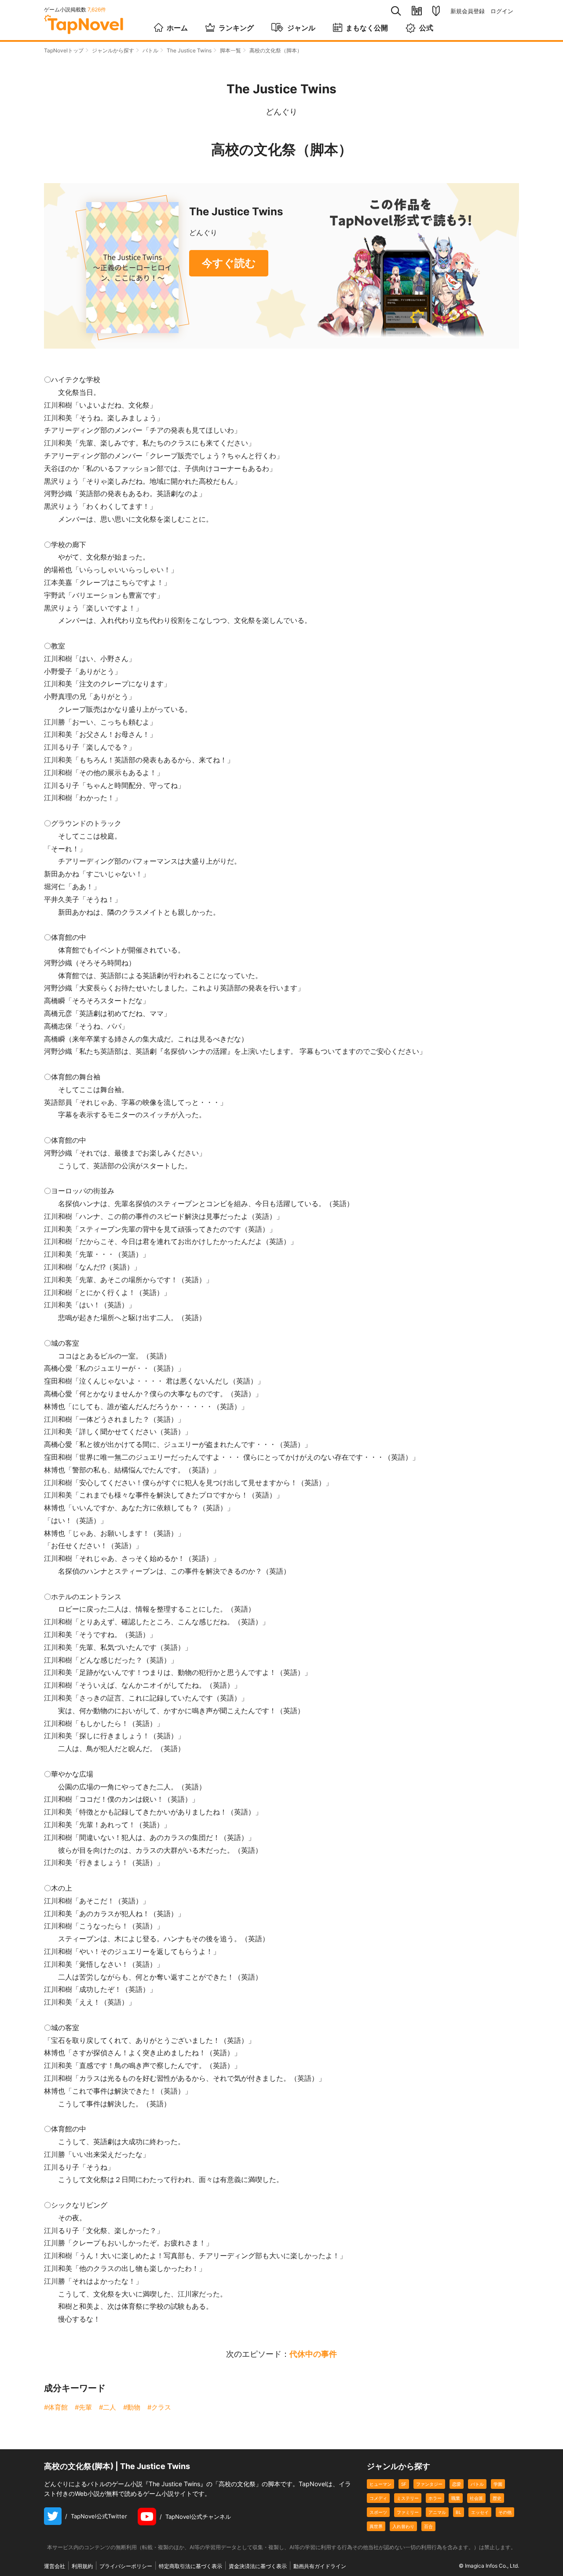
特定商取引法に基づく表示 (190, 2566)
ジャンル (301, 28)
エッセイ (480, 2512)
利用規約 (82, 2566)
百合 (428, 2526)
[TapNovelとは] (436, 11)
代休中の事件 (313, 2354)
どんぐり (281, 112)
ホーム (177, 28)
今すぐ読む (229, 263)
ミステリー (408, 2498)
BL (459, 2512)
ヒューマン (380, 2484)
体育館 (58, 2407)
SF (404, 2484)
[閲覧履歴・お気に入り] (417, 11)
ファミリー (408, 2512)
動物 (134, 2407)
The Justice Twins (189, 50)
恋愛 (457, 2484)
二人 (110, 2407)
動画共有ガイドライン (320, 2566)
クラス (161, 2407)
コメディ (378, 2498)
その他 (505, 2512)
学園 (498, 2484)
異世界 (376, 2526)
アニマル (437, 2512)
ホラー (435, 2498)
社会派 (476, 2498)
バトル (150, 50)
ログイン (502, 11)
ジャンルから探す (113, 50)
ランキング (236, 28)
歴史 (497, 2498)
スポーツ (378, 2512)
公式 (426, 28)
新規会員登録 (468, 11)
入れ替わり (403, 2526)
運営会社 (55, 2566)
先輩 (85, 2407)
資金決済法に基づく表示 (258, 2566)
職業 (456, 2498)
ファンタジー (429, 2484)
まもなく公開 (367, 28)
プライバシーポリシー (126, 2566)
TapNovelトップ (64, 50)
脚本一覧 (230, 50)
